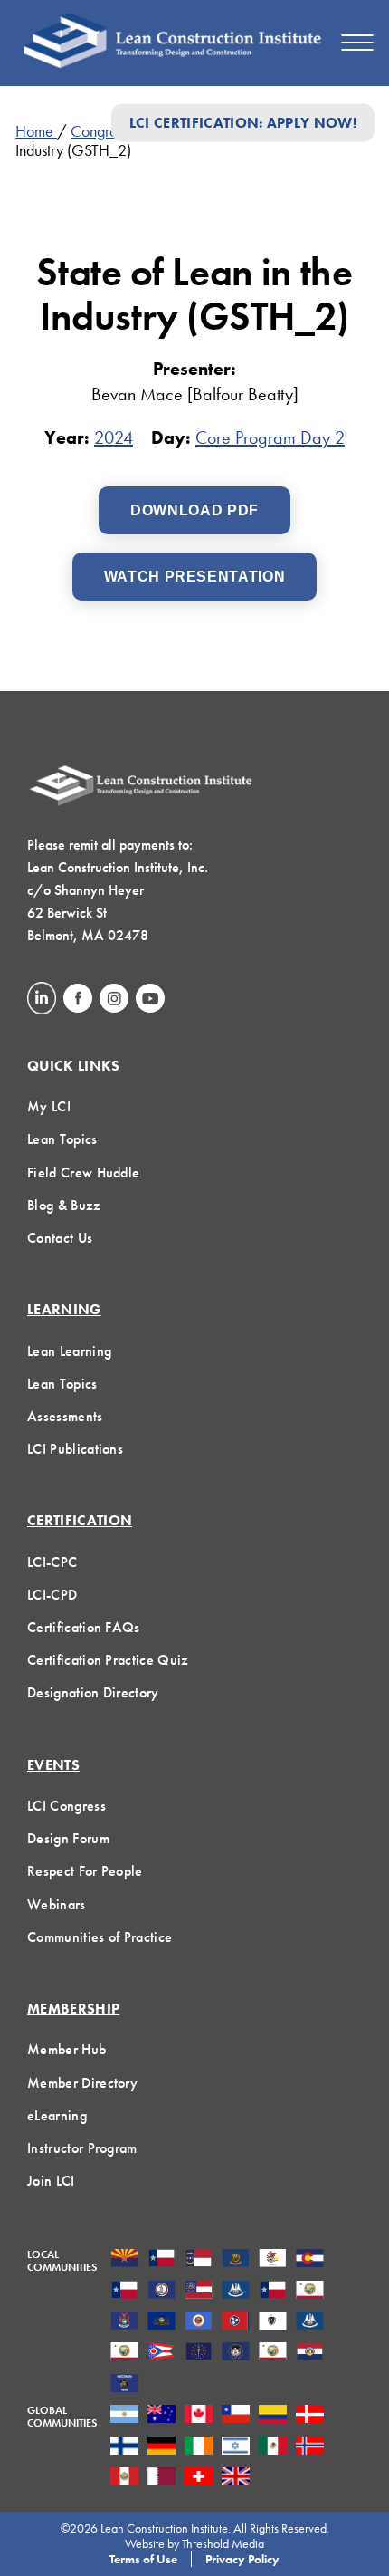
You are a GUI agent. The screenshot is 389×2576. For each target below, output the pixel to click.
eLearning (57, 2115)
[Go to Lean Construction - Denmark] (310, 2416)
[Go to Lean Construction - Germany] (161, 2447)
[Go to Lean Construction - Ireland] (199, 2447)
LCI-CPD (52, 1595)
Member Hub (66, 2049)
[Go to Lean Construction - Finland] (124, 2447)
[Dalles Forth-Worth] (124, 2292)
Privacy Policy (242, 2559)
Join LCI (51, 2181)
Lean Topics (62, 1139)
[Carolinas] (199, 2260)
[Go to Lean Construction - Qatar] (161, 2478)
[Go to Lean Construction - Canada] (199, 2416)
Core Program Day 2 (270, 437)
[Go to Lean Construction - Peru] (124, 2478)
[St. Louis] (310, 2353)
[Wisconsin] (124, 2385)
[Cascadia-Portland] (236, 2260)
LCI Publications (75, 1449)
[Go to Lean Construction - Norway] (310, 2447)
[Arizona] (124, 2260)
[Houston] (273, 2292)
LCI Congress (66, 1806)
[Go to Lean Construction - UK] (236, 2478)
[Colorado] (310, 2260)
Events (53, 1765)
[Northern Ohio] (161, 2353)
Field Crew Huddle (83, 1173)
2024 (114, 437)
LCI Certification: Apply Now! (243, 123)
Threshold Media (223, 2543)
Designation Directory (93, 1692)
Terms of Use (143, 2559)
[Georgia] (199, 2292)
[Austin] (161, 2260)
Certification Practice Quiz (108, 1660)
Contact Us (60, 1238)
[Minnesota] (199, 2322)
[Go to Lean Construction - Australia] (161, 2416)
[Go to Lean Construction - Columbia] (273, 2416)
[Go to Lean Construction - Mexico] (273, 2447)
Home (36, 131)
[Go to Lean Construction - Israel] (236, 2447)
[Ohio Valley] (199, 2353)
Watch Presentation (195, 577)
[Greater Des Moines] (236, 2292)
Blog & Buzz (64, 1205)
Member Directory (82, 2083)
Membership (73, 2009)
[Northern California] (124, 2353)
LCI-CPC (52, 1562)
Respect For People (85, 1871)
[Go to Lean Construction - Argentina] (124, 2416)
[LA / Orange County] (310, 2292)
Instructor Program (82, 2148)
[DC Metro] (161, 2292)
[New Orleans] (310, 2322)
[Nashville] (236, 2322)
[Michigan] (124, 2322)
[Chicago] (273, 2260)
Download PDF (194, 510)
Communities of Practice (100, 1937)
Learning (64, 1309)
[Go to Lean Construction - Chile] (236, 2416)
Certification (80, 1520)
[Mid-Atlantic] (161, 2322)
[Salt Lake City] (236, 2353)
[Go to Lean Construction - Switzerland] (199, 2478)
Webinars (57, 1904)
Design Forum (68, 1838)
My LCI (49, 1106)
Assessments (65, 1416)
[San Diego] (273, 2353)
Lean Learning (69, 1351)
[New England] (273, 2322)
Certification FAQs (84, 1627)
